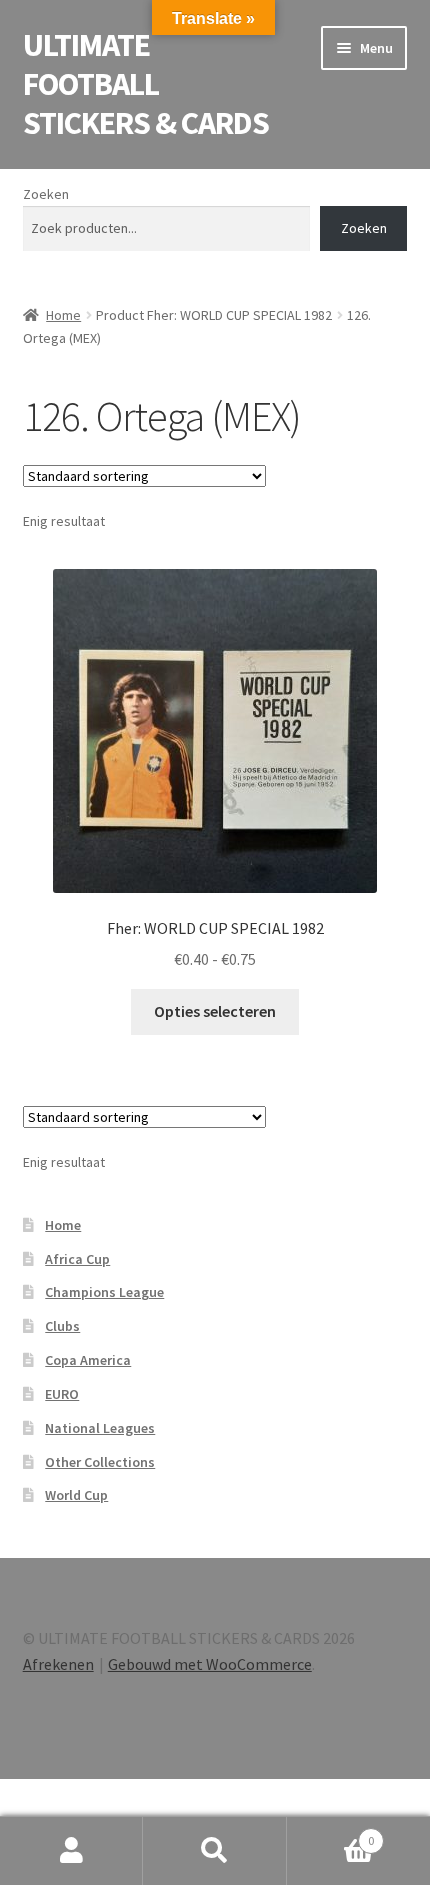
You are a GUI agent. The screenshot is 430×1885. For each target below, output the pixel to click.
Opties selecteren (215, 1011)
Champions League (104, 1292)
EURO (62, 1394)
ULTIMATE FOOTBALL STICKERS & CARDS (146, 84)
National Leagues (100, 1428)
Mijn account (71, 1851)
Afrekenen (58, 1664)
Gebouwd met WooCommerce (210, 1664)
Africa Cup (77, 1259)
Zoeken (46, 194)
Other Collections (100, 1462)
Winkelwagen (331, 1833)
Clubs (62, 1326)
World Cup (76, 1495)
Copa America (88, 1360)
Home (63, 315)
